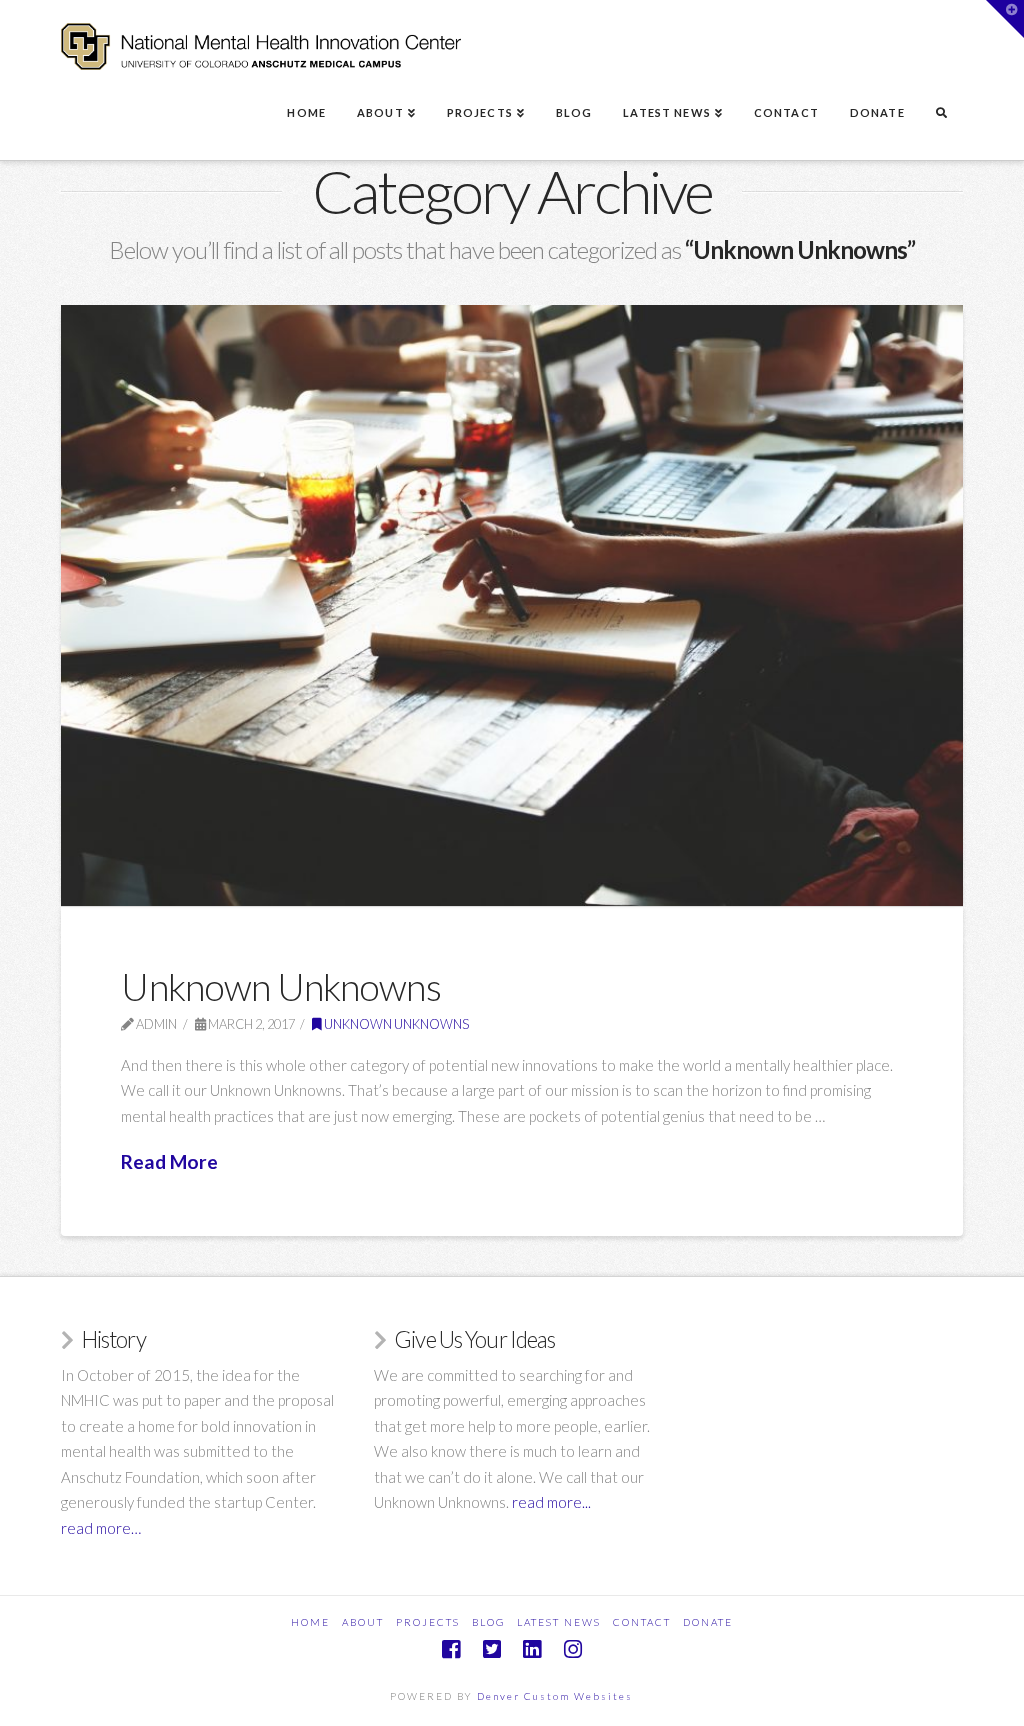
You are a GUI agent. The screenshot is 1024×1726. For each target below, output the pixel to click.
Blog (488, 1622)
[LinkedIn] (532, 1649)
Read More (169, 1161)
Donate (708, 1622)
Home (310, 1622)
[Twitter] (492, 1649)
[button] (1005, 19)
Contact (642, 1622)
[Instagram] (573, 1649)
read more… (101, 1528)
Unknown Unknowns (280, 986)
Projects (428, 1622)
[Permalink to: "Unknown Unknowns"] (511, 605)
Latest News (559, 1622)
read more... (551, 1502)
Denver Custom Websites (555, 1696)
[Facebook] (451, 1649)
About (363, 1622)
